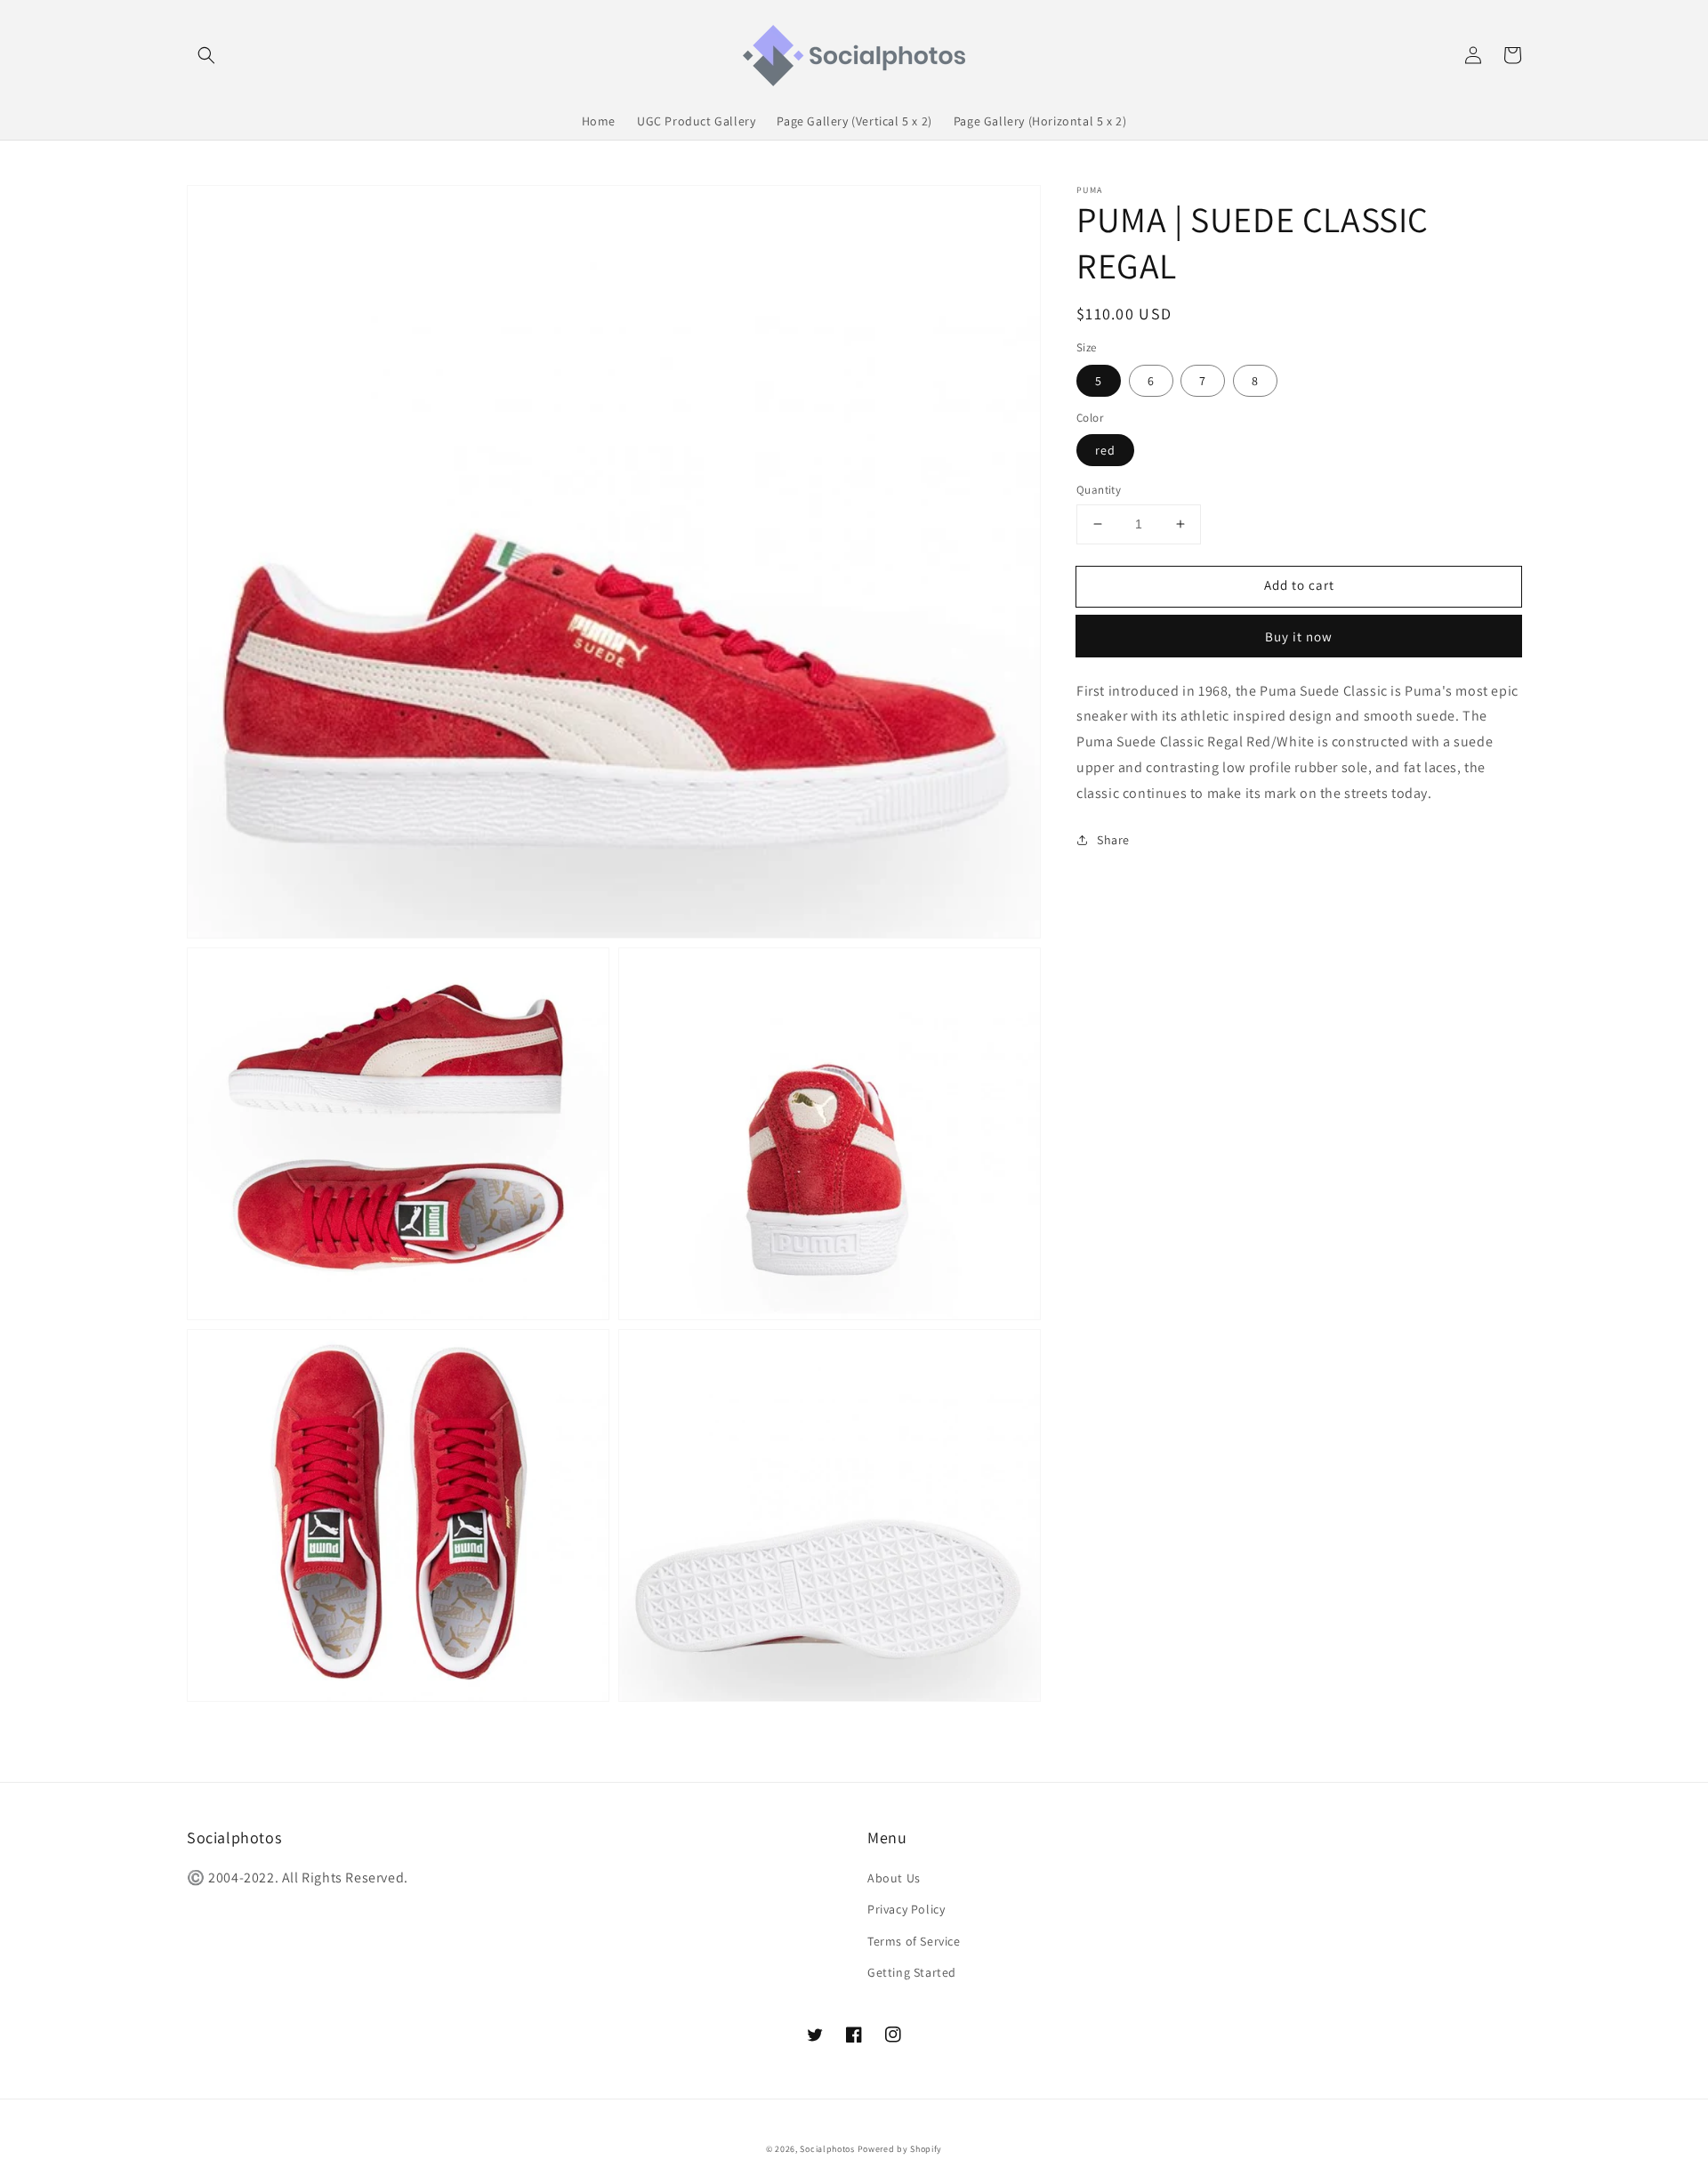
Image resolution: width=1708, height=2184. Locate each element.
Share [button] (1113, 839)
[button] (206, 55)
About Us (894, 1878)
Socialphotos (827, 2149)
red (1105, 450)
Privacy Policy (906, 1909)
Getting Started (912, 1972)
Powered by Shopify (900, 2149)
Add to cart (1299, 585)
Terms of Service (914, 1941)
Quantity (1099, 490)
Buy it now (1299, 636)
